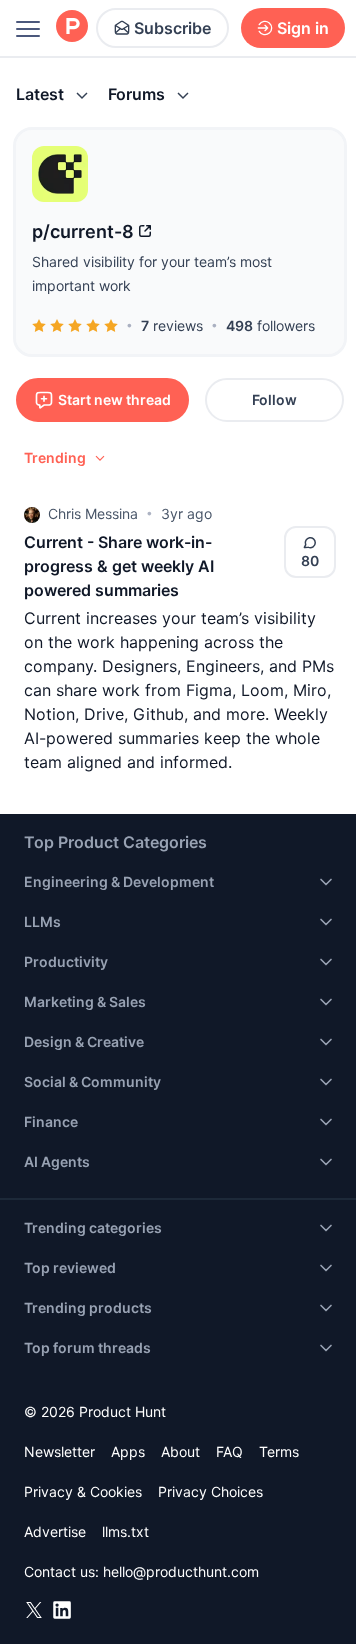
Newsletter (59, 1451)
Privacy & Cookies (83, 1491)
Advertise (55, 1531)
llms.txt (125, 1531)
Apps (128, 1451)
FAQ (229, 1451)
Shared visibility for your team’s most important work (152, 273)
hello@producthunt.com (181, 1571)
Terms (279, 1451)
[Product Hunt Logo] (72, 27)
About (180, 1451)
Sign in (303, 28)
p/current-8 (83, 231)
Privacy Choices (210, 1491)
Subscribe (172, 28)
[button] (66, 458)
